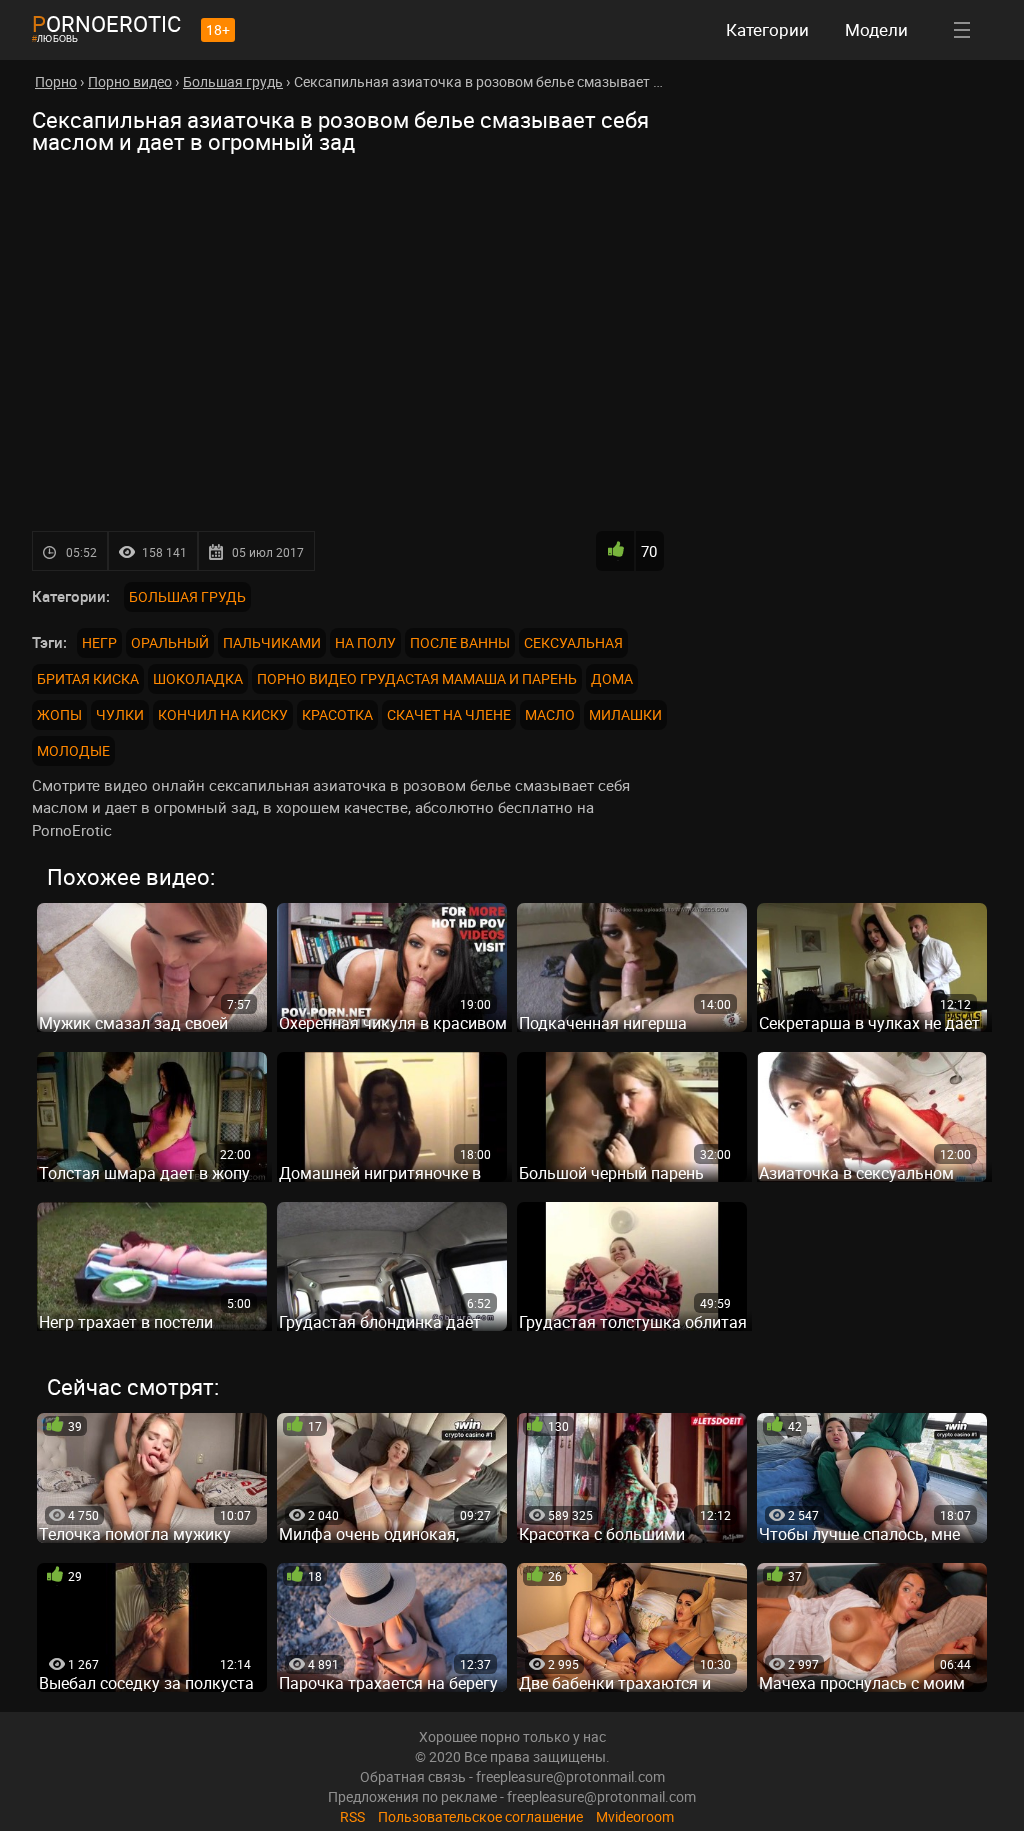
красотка (337, 714)
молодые (73, 750)
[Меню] (962, 30)
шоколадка (198, 678)
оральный (170, 642)
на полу (365, 642)
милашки (625, 714)
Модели (876, 29)
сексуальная (573, 642)
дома (612, 678)
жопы (59, 714)
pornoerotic (106, 23)
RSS (352, 1816)
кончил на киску (223, 714)
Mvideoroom (635, 1816)
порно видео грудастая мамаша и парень (417, 678)
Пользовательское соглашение (480, 1816)
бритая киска (88, 678)
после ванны (460, 642)
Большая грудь (187, 596)
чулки (120, 714)
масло (550, 714)
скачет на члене (449, 714)
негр (99, 642)
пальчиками (272, 642)
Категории (767, 29)
